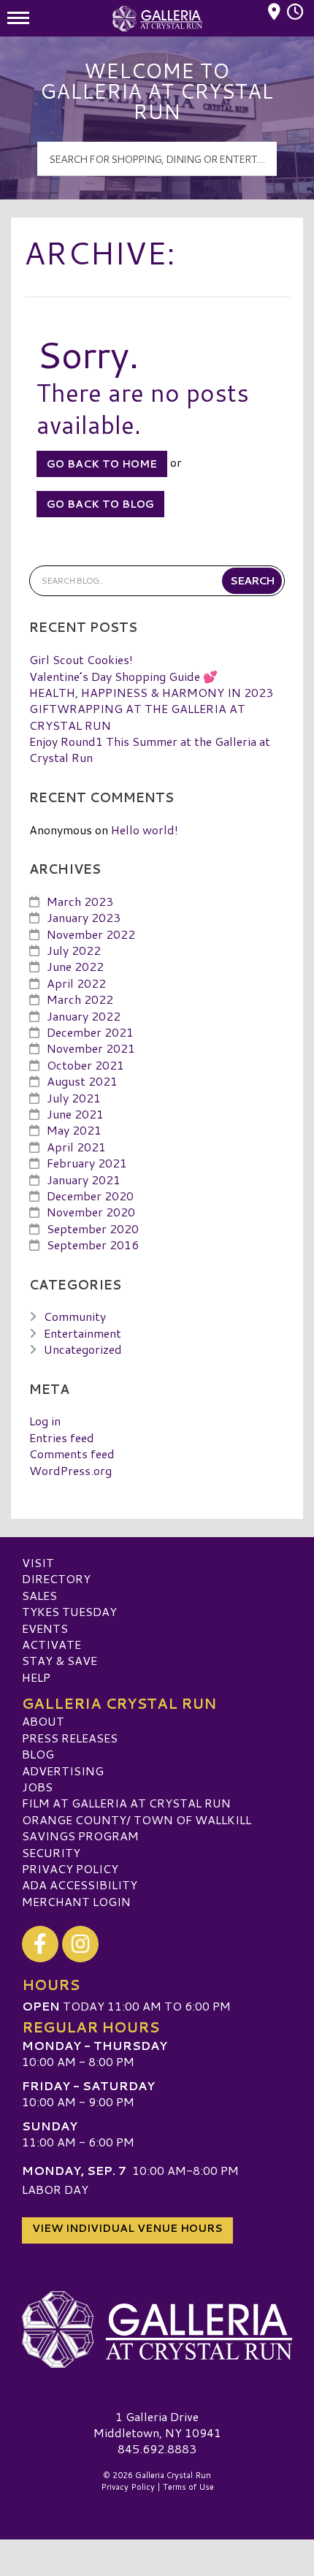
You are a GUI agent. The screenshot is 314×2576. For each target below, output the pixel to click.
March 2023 (80, 901)
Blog (38, 1754)
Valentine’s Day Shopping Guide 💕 (123, 676)
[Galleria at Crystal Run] (157, 2330)
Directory (56, 1578)
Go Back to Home (102, 464)
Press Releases (70, 1738)
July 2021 (74, 1098)
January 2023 (84, 917)
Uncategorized (83, 1349)
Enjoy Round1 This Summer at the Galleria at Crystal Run (150, 749)
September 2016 (93, 1245)
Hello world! (145, 830)
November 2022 (91, 934)
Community (75, 1316)
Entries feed (62, 1437)
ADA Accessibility (80, 1885)
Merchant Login (76, 1901)
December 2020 (90, 1196)
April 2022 (76, 983)
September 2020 (93, 1228)
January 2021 (84, 1180)
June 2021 (75, 1114)
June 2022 (75, 966)
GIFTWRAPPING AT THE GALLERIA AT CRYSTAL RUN (137, 716)
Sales (39, 1595)
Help (36, 1677)
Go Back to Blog (100, 504)
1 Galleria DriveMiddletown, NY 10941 (157, 2424)
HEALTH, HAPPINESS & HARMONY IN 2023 (151, 692)
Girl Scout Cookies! (81, 659)
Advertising (63, 1771)
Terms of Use (188, 2487)
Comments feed (72, 1453)
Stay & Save (60, 1660)
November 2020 (91, 1212)
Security (51, 1852)
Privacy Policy (70, 1868)
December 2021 (90, 1032)
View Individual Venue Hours (127, 2228)
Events (45, 1628)
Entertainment (83, 1333)
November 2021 (91, 1048)
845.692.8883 (157, 2449)
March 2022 (80, 999)
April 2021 (76, 1147)
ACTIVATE (51, 1644)
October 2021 (85, 1065)
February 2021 (87, 1163)
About (43, 1721)
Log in (45, 1421)
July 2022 (74, 950)
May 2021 (74, 1130)
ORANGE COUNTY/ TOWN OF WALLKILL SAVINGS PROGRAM (137, 1828)
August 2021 (82, 1081)
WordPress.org (70, 1470)
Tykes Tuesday (69, 1611)
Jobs (37, 1787)
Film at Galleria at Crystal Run (126, 1803)
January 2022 (84, 1016)
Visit (38, 1562)
